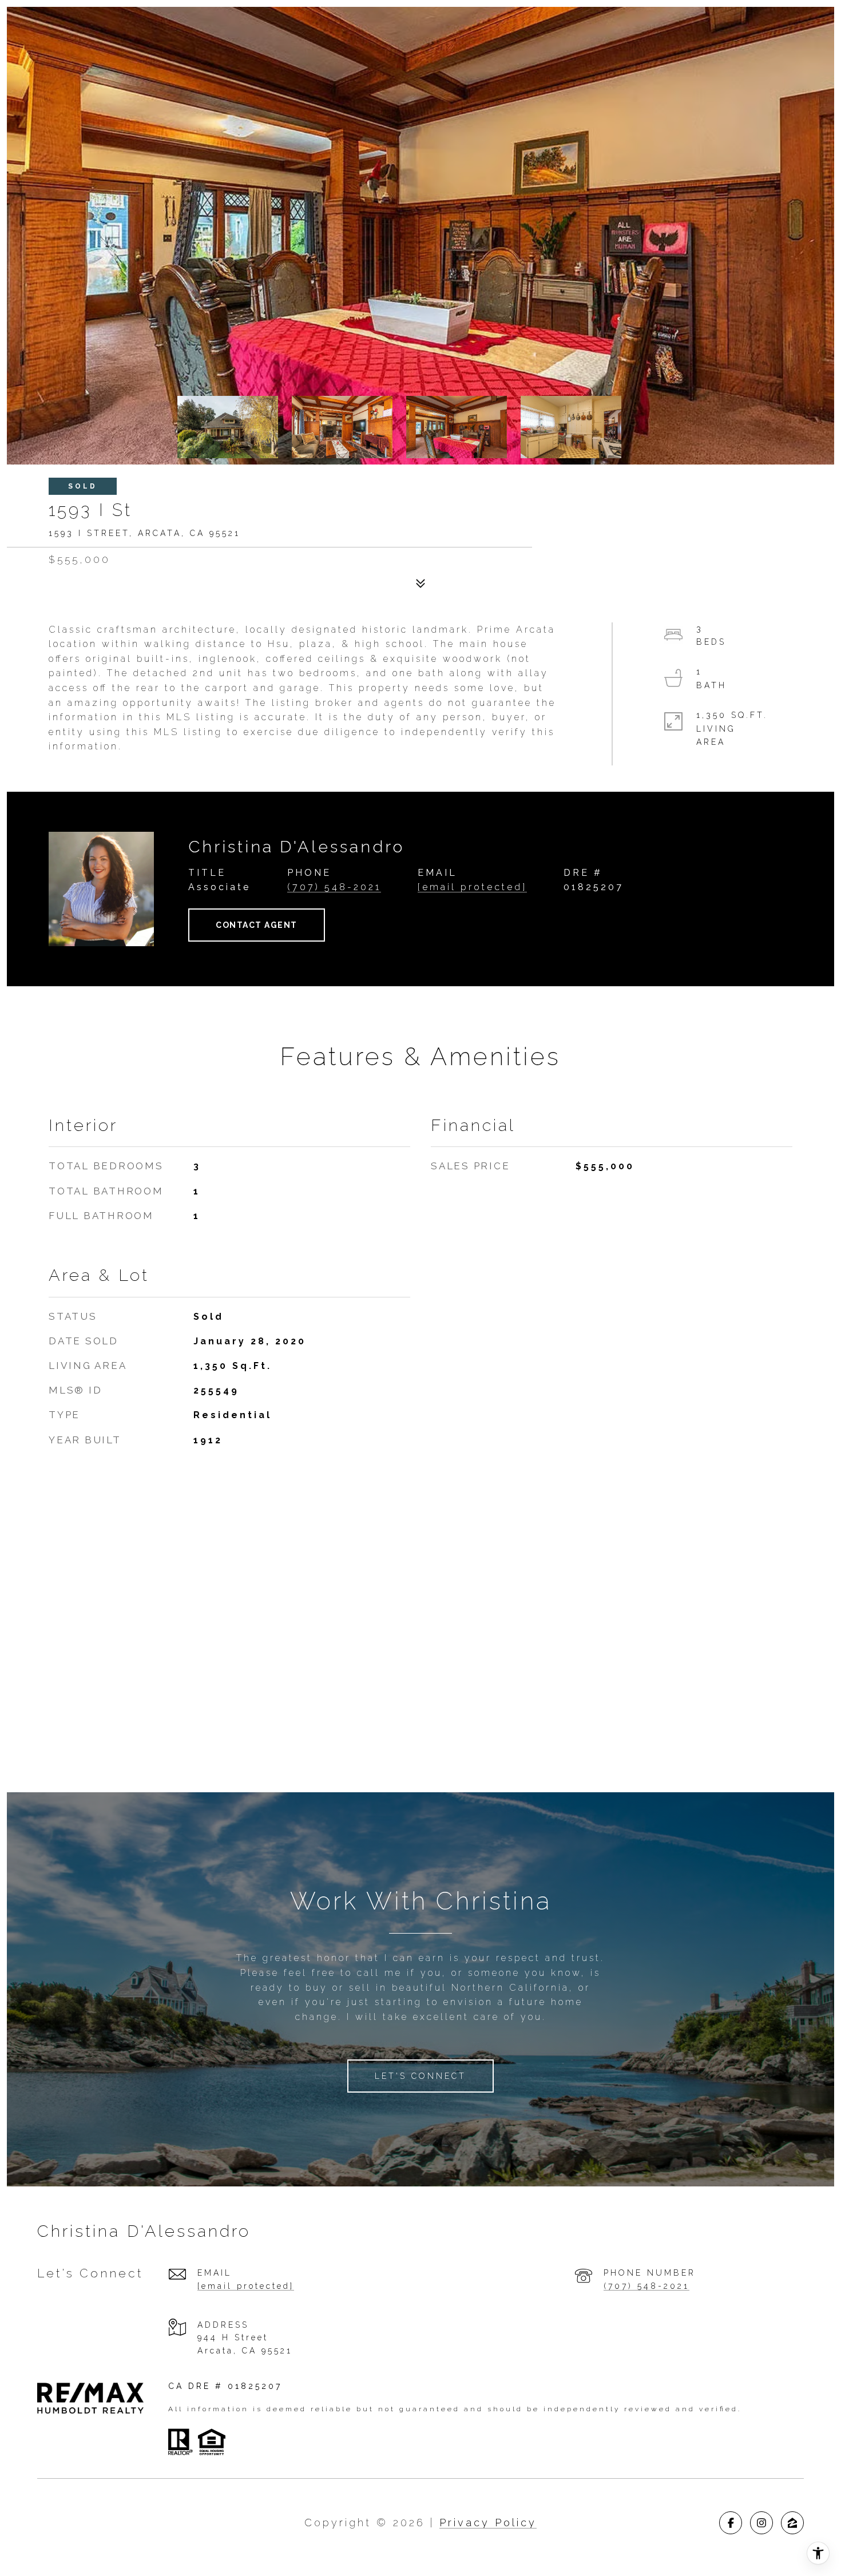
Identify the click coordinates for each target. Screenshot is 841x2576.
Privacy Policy (488, 2523)
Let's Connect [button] (420, 2076)
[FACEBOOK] (731, 2523)
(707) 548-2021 (334, 887)
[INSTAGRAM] (761, 2523)
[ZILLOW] (792, 2523)
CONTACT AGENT (257, 925)
